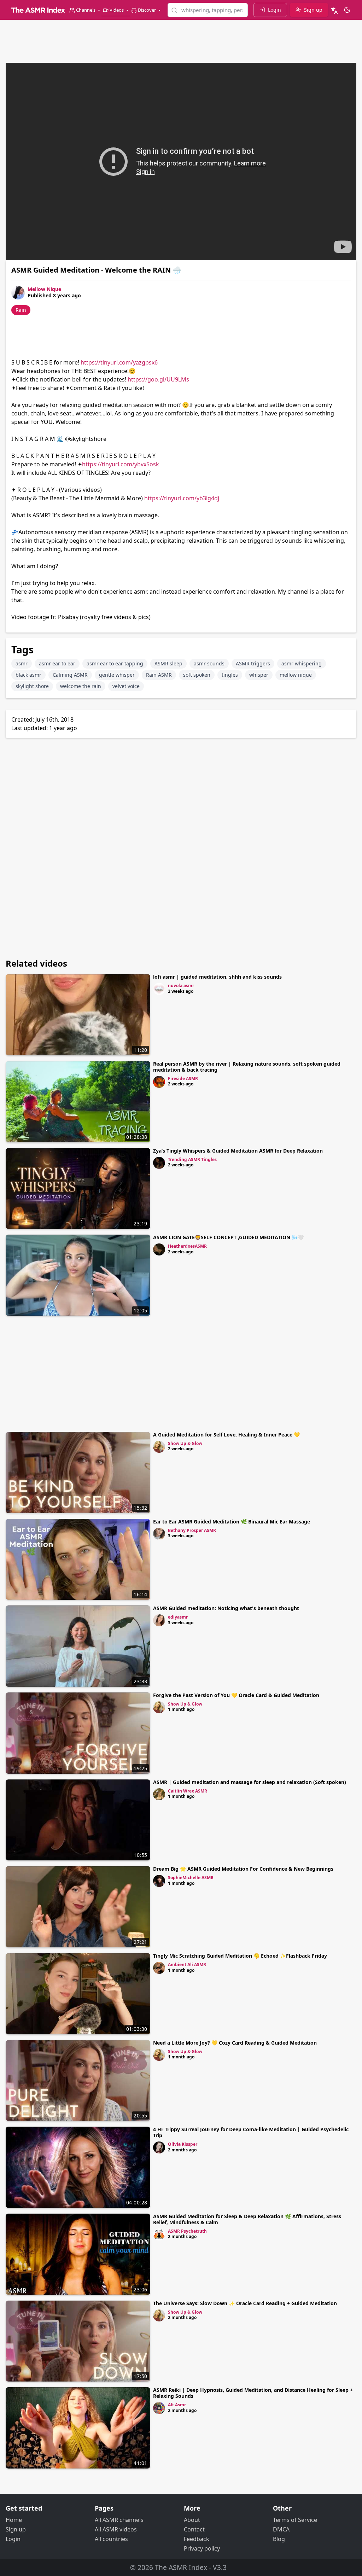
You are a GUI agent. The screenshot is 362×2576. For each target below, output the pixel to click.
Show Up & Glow (185, 1443)
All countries (111, 2539)
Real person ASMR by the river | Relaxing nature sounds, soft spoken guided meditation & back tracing (247, 1067)
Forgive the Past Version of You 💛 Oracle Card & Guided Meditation (236, 1695)
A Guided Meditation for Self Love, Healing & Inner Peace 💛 (226, 1435)
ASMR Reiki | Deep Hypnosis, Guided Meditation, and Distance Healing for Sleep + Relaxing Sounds (253, 2393)
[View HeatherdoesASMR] (159, 1249)
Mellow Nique (44, 289)
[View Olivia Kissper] (159, 2147)
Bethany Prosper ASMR (192, 1530)
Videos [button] (117, 10)
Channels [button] (86, 10)
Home (14, 2520)
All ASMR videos (116, 2529)
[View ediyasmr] (159, 1620)
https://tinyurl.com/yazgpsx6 (119, 362)
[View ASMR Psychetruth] (159, 2234)
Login (13, 2539)
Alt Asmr (177, 2405)
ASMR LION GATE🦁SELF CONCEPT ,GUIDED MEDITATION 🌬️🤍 (228, 1237)
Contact (194, 2529)
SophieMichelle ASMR (191, 1878)
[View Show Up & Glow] (159, 1447)
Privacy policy (202, 2548)
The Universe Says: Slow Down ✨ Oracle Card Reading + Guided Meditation (245, 2303)
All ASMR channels (119, 2520)
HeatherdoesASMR (187, 1246)
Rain (21, 310)
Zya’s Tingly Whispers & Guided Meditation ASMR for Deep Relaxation (238, 1151)
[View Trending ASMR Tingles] (159, 1163)
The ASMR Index (181, 2567)
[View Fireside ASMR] (159, 1082)
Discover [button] (147, 10)
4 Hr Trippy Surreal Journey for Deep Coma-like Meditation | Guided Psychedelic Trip (251, 2132)
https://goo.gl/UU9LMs (158, 379)
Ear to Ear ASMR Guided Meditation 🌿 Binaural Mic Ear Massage (232, 1522)
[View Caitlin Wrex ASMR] (159, 1794)
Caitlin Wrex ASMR (188, 1791)
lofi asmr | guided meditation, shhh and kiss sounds (217, 977)
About (192, 2520)
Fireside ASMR (183, 1079)
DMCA (281, 2529)
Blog (279, 2539)
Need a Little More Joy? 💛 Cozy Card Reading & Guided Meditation (235, 2043)
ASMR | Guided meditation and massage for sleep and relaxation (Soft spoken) (250, 1782)
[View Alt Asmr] (159, 2408)
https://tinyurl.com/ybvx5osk (121, 464)
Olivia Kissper (183, 2144)
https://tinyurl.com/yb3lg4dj (182, 498)
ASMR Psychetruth (187, 2231)
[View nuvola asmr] (159, 989)
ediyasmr (178, 1617)
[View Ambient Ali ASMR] (159, 1968)
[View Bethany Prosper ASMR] (159, 1534)
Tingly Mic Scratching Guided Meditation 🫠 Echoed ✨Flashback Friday (240, 1956)
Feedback (197, 2539)
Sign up (16, 2529)
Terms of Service (295, 2520)
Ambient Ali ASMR (187, 1965)
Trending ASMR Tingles (192, 1159)
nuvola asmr (181, 986)
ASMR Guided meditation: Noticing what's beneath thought (226, 1608)
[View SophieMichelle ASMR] (159, 1881)
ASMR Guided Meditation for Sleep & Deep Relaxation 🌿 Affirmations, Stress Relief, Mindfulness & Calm (247, 2219)
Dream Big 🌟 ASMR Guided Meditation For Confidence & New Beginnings (243, 1869)
